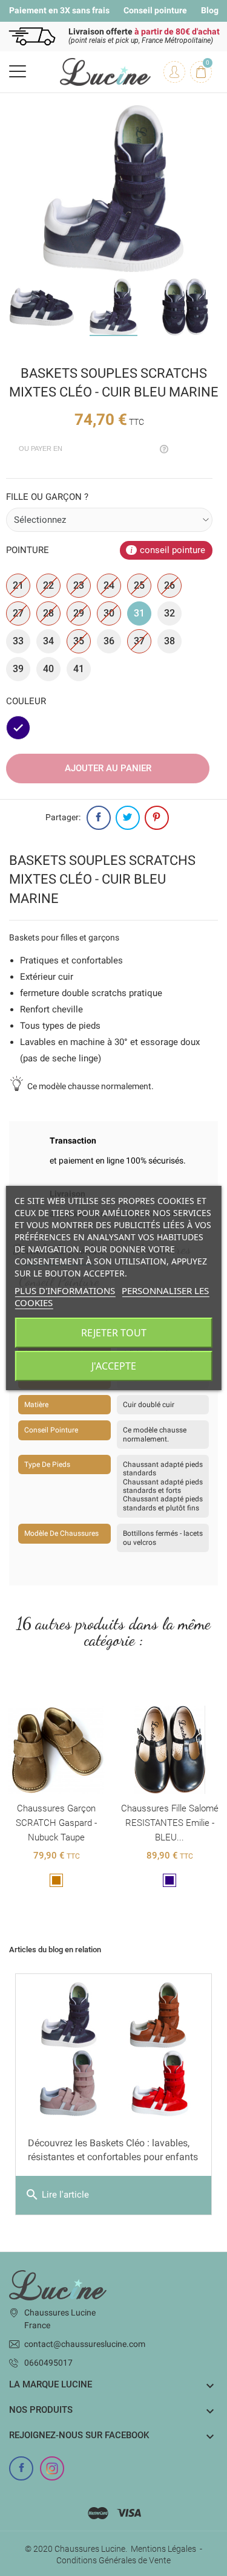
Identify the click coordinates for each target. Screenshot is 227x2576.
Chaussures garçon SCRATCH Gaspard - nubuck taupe (56, 1823)
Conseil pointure (155, 10)
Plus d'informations (65, 1290)
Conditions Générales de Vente (113, 2560)
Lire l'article (57, 2195)
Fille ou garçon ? (47, 497)
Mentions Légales (163, 2549)
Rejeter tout (114, 1333)
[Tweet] (128, 818)
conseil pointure (173, 550)
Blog (210, 10)
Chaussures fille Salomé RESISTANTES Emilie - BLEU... (170, 1823)
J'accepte (114, 1366)
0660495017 (48, 2363)
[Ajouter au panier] (44, 1696)
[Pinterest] (157, 818)
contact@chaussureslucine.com (85, 2344)
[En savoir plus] (69, 1696)
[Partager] (99, 818)
